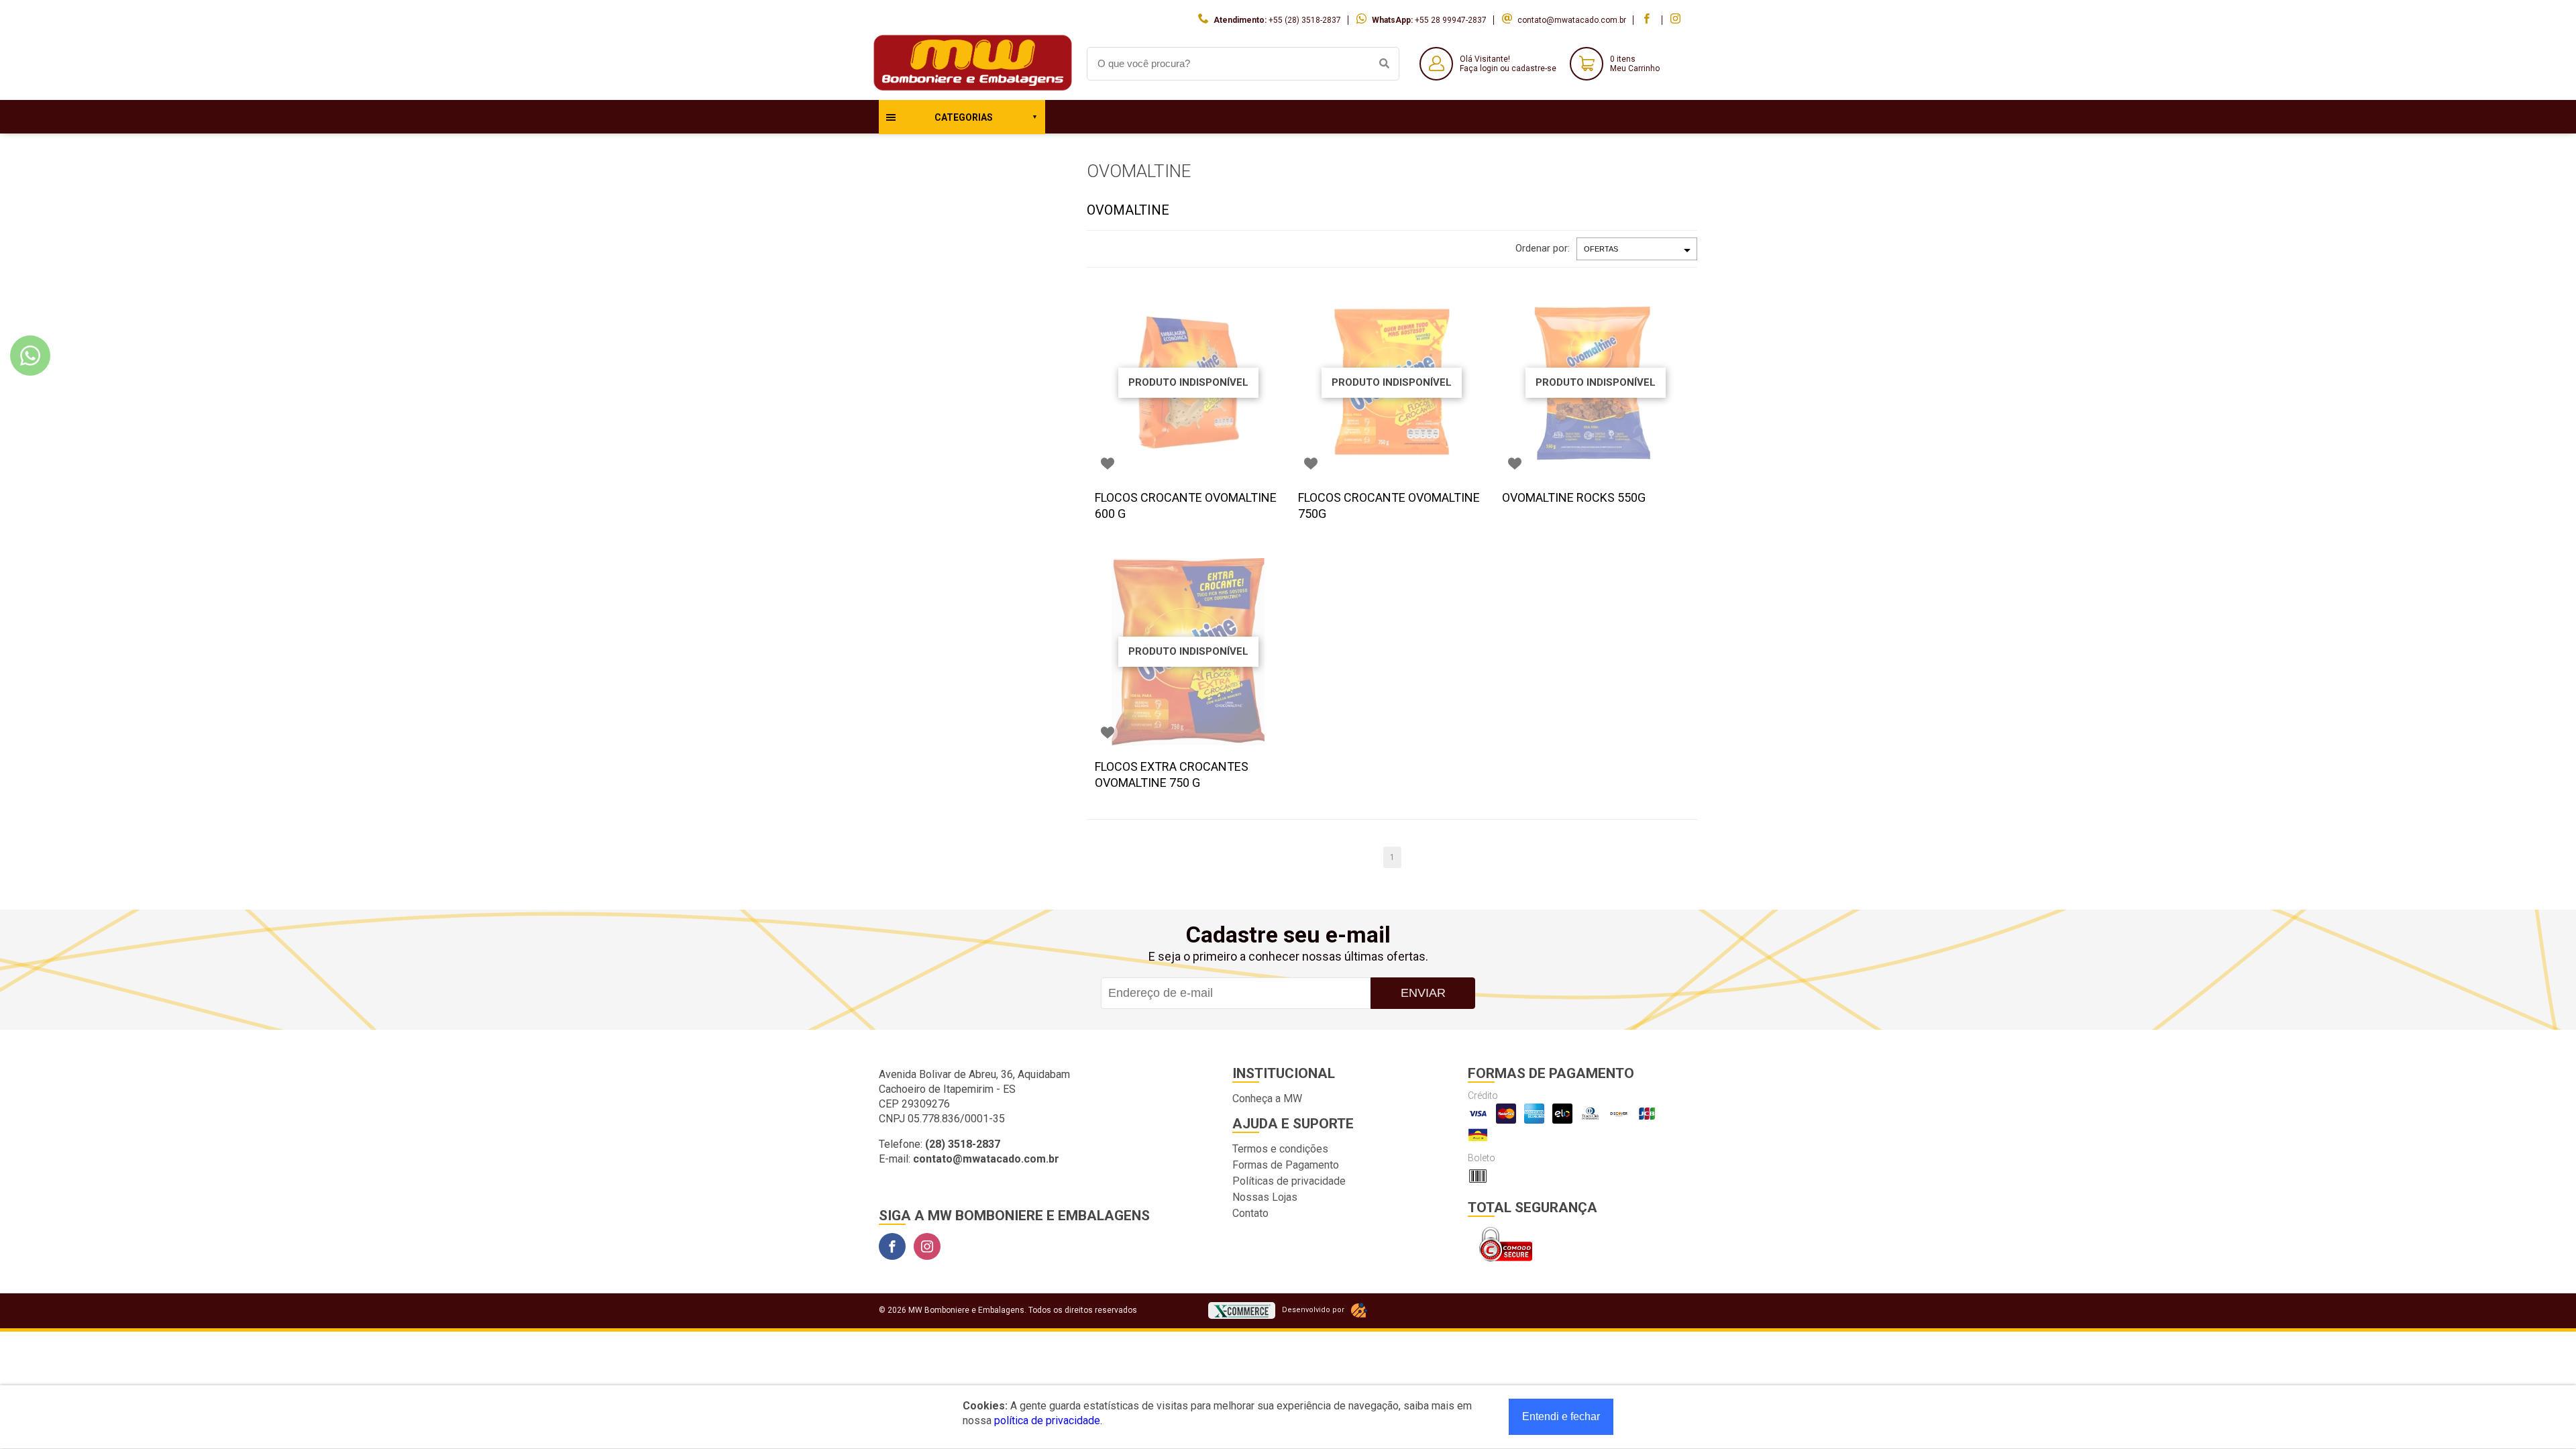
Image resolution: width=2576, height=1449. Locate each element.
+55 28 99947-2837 (1451, 20)
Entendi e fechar (1561, 1416)
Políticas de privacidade (1289, 1181)
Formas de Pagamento (1286, 1165)
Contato (1250, 1213)
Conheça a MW (1267, 1098)
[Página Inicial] (973, 90)
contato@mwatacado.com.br (1572, 20)
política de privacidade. (1048, 1420)
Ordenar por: (1543, 248)
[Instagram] (927, 1246)
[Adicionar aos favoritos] (1108, 464)
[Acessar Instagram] (1677, 20)
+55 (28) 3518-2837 (1305, 20)
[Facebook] (892, 1246)
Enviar (1423, 993)
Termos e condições (1280, 1149)
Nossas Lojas (1265, 1197)
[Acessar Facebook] (1648, 20)
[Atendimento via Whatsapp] (30, 356)
